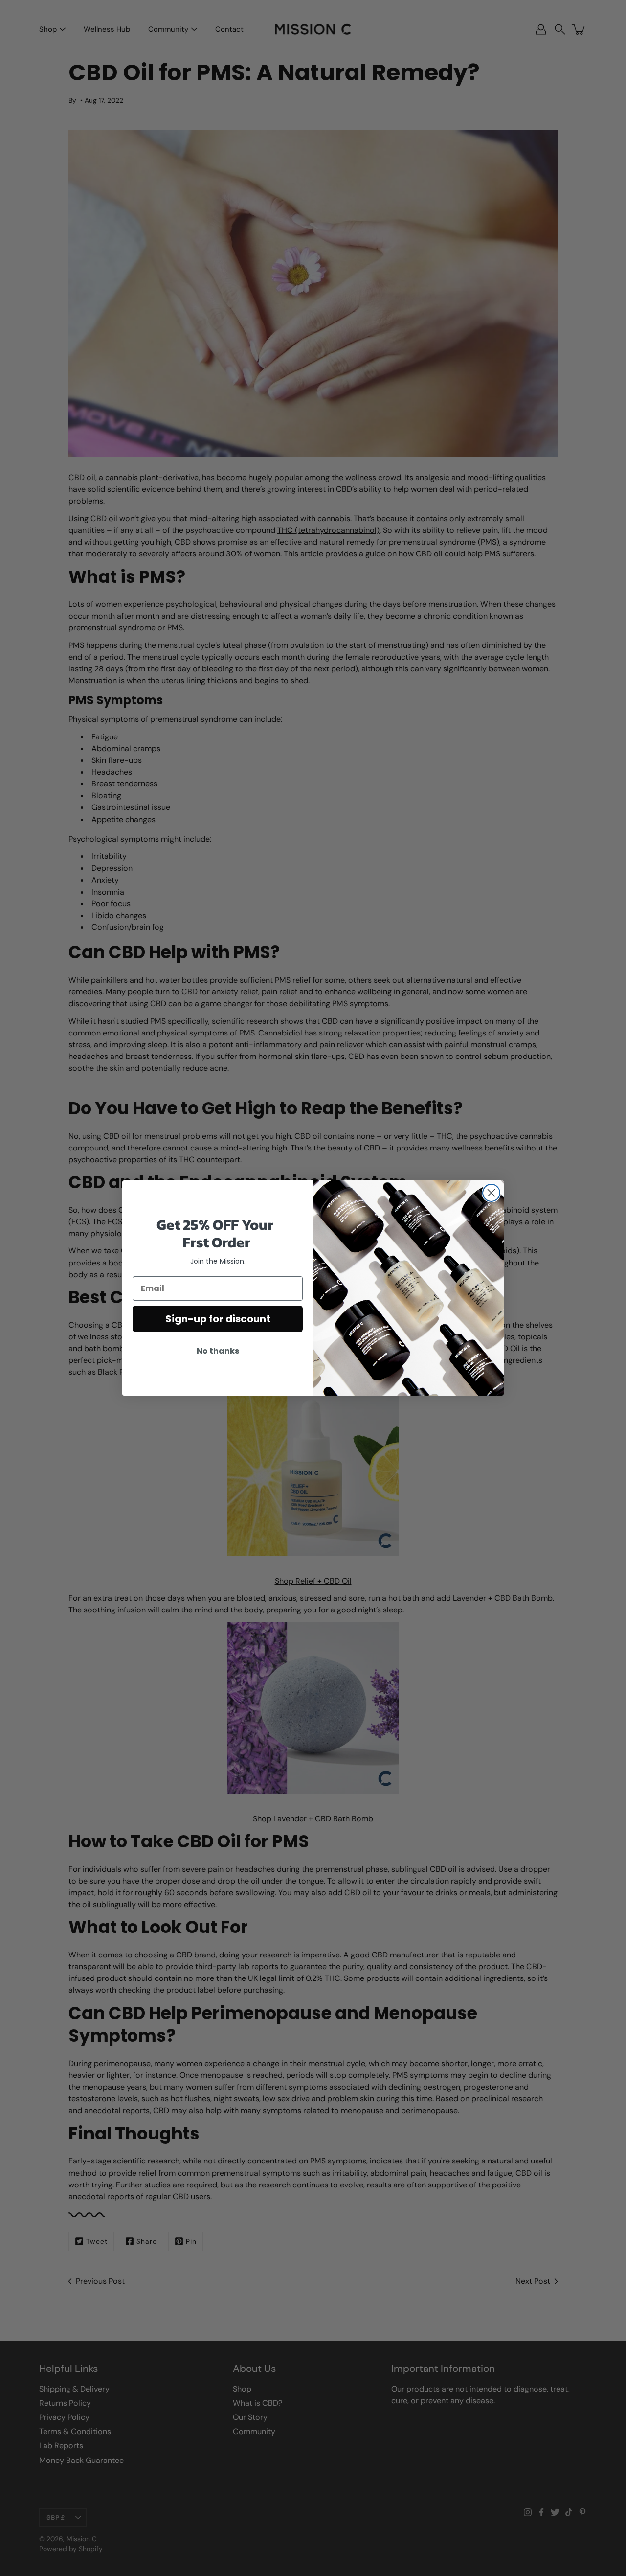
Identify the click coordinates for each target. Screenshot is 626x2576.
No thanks (218, 1351)
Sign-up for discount (218, 1319)
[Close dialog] (491, 1193)
